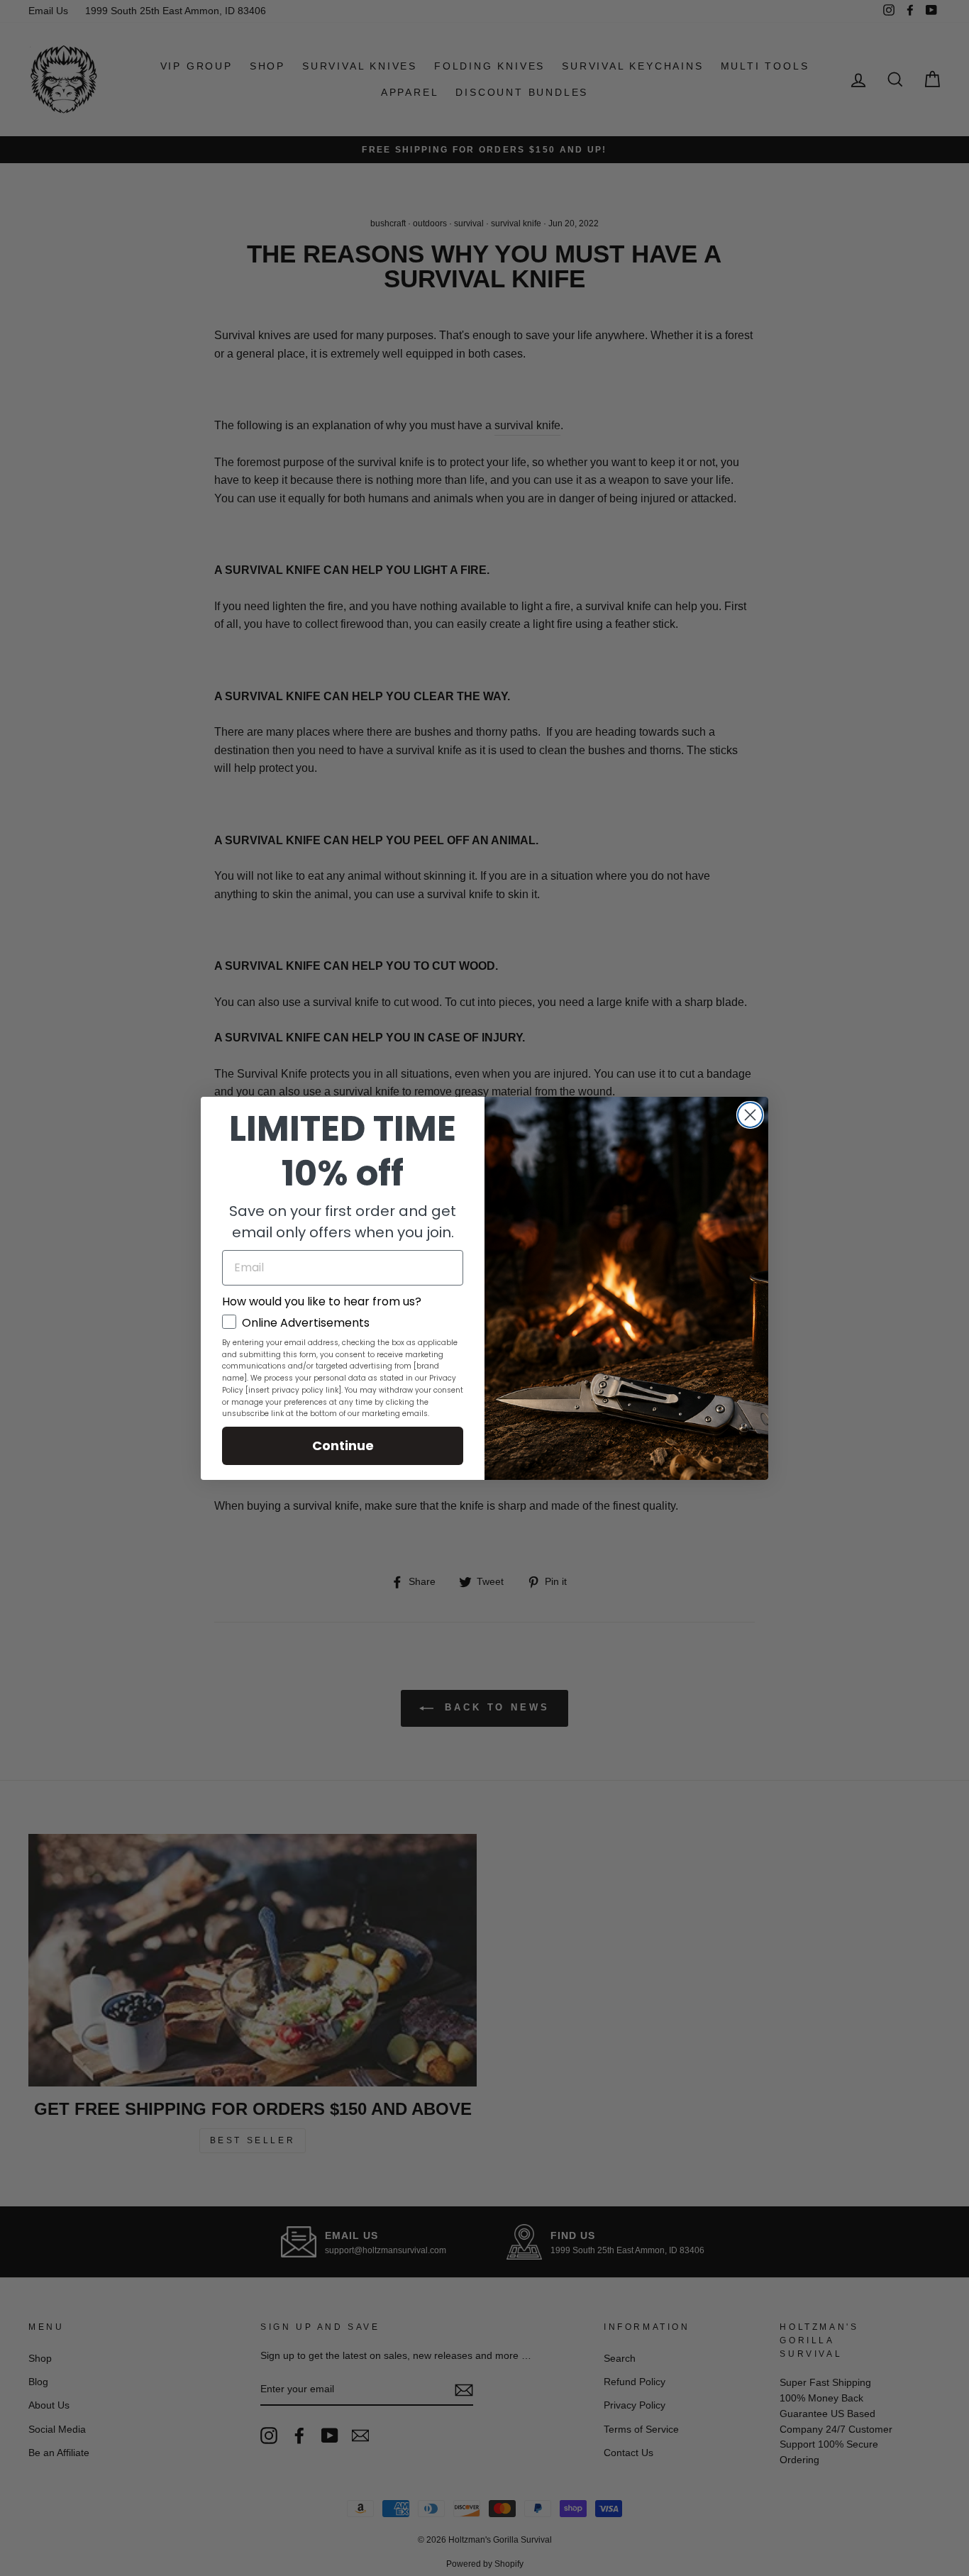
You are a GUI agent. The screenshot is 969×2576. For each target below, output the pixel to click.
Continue (343, 1445)
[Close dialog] (750, 1115)
